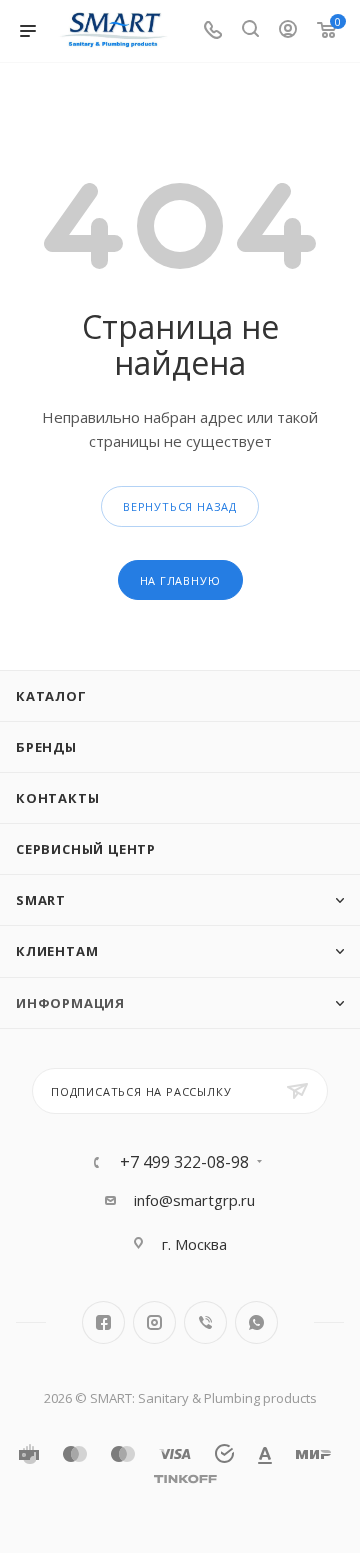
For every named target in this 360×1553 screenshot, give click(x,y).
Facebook (103, 1322)
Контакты (57, 798)
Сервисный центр (86, 849)
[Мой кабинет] (288, 31)
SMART (41, 900)
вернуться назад (180, 506)
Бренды (46, 747)
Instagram (154, 1322)
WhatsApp (256, 1322)
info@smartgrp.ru (194, 1200)
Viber (205, 1322)
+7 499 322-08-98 (184, 1162)
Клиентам (57, 951)
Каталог (51, 696)
